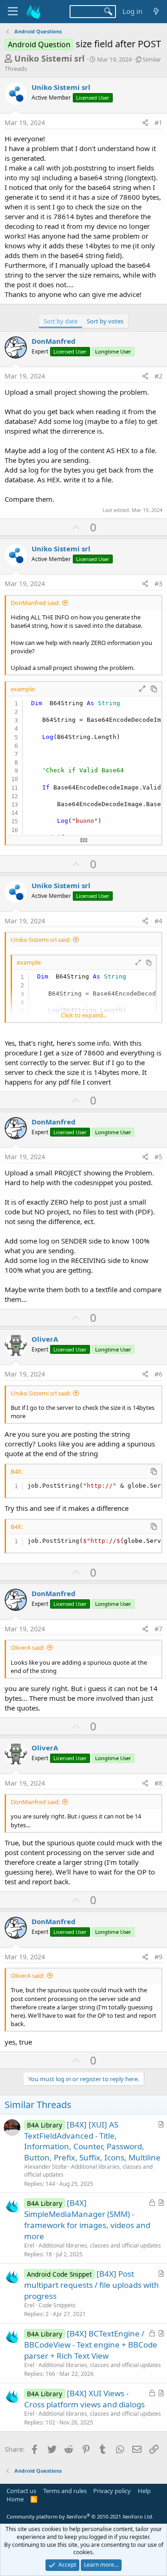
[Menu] (13, 12)
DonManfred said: (35, 603)
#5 (158, 1157)
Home (15, 2499)
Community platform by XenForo (80, 2516)
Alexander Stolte (45, 2167)
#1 (158, 123)
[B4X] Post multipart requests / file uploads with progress (92, 2285)
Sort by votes (105, 321)
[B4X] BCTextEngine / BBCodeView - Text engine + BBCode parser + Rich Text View (91, 2345)
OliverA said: (28, 1648)
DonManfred (54, 341)
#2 (158, 376)
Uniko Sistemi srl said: (41, 940)
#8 (158, 1783)
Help (144, 2491)
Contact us (21, 2491)
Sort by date (61, 321)
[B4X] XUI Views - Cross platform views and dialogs (84, 2399)
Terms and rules (65, 2491)
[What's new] (156, 11)
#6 (158, 1374)
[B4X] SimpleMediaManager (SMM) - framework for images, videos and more (87, 2219)
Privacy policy (112, 2491)
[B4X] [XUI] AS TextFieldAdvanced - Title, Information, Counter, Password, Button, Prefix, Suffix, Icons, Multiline (92, 2141)
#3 (158, 584)
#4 (158, 921)
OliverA (45, 1339)
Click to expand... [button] (84, 1015)
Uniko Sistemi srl (49, 58)
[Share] (145, 123)
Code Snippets (57, 2305)
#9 (158, 1957)
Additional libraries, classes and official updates (88, 2171)
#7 (158, 1629)
